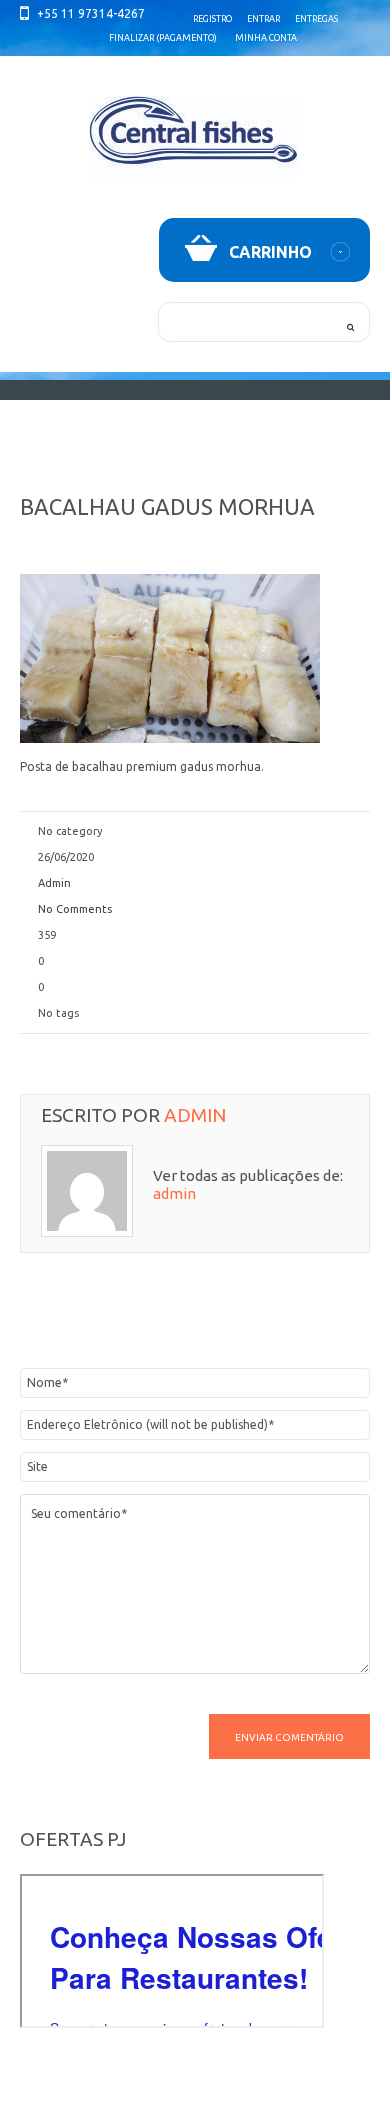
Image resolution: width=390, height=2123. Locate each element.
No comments (75, 909)
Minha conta (266, 38)
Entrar (263, 19)
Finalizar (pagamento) (163, 38)
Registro (212, 19)
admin (54, 883)
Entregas (316, 19)
